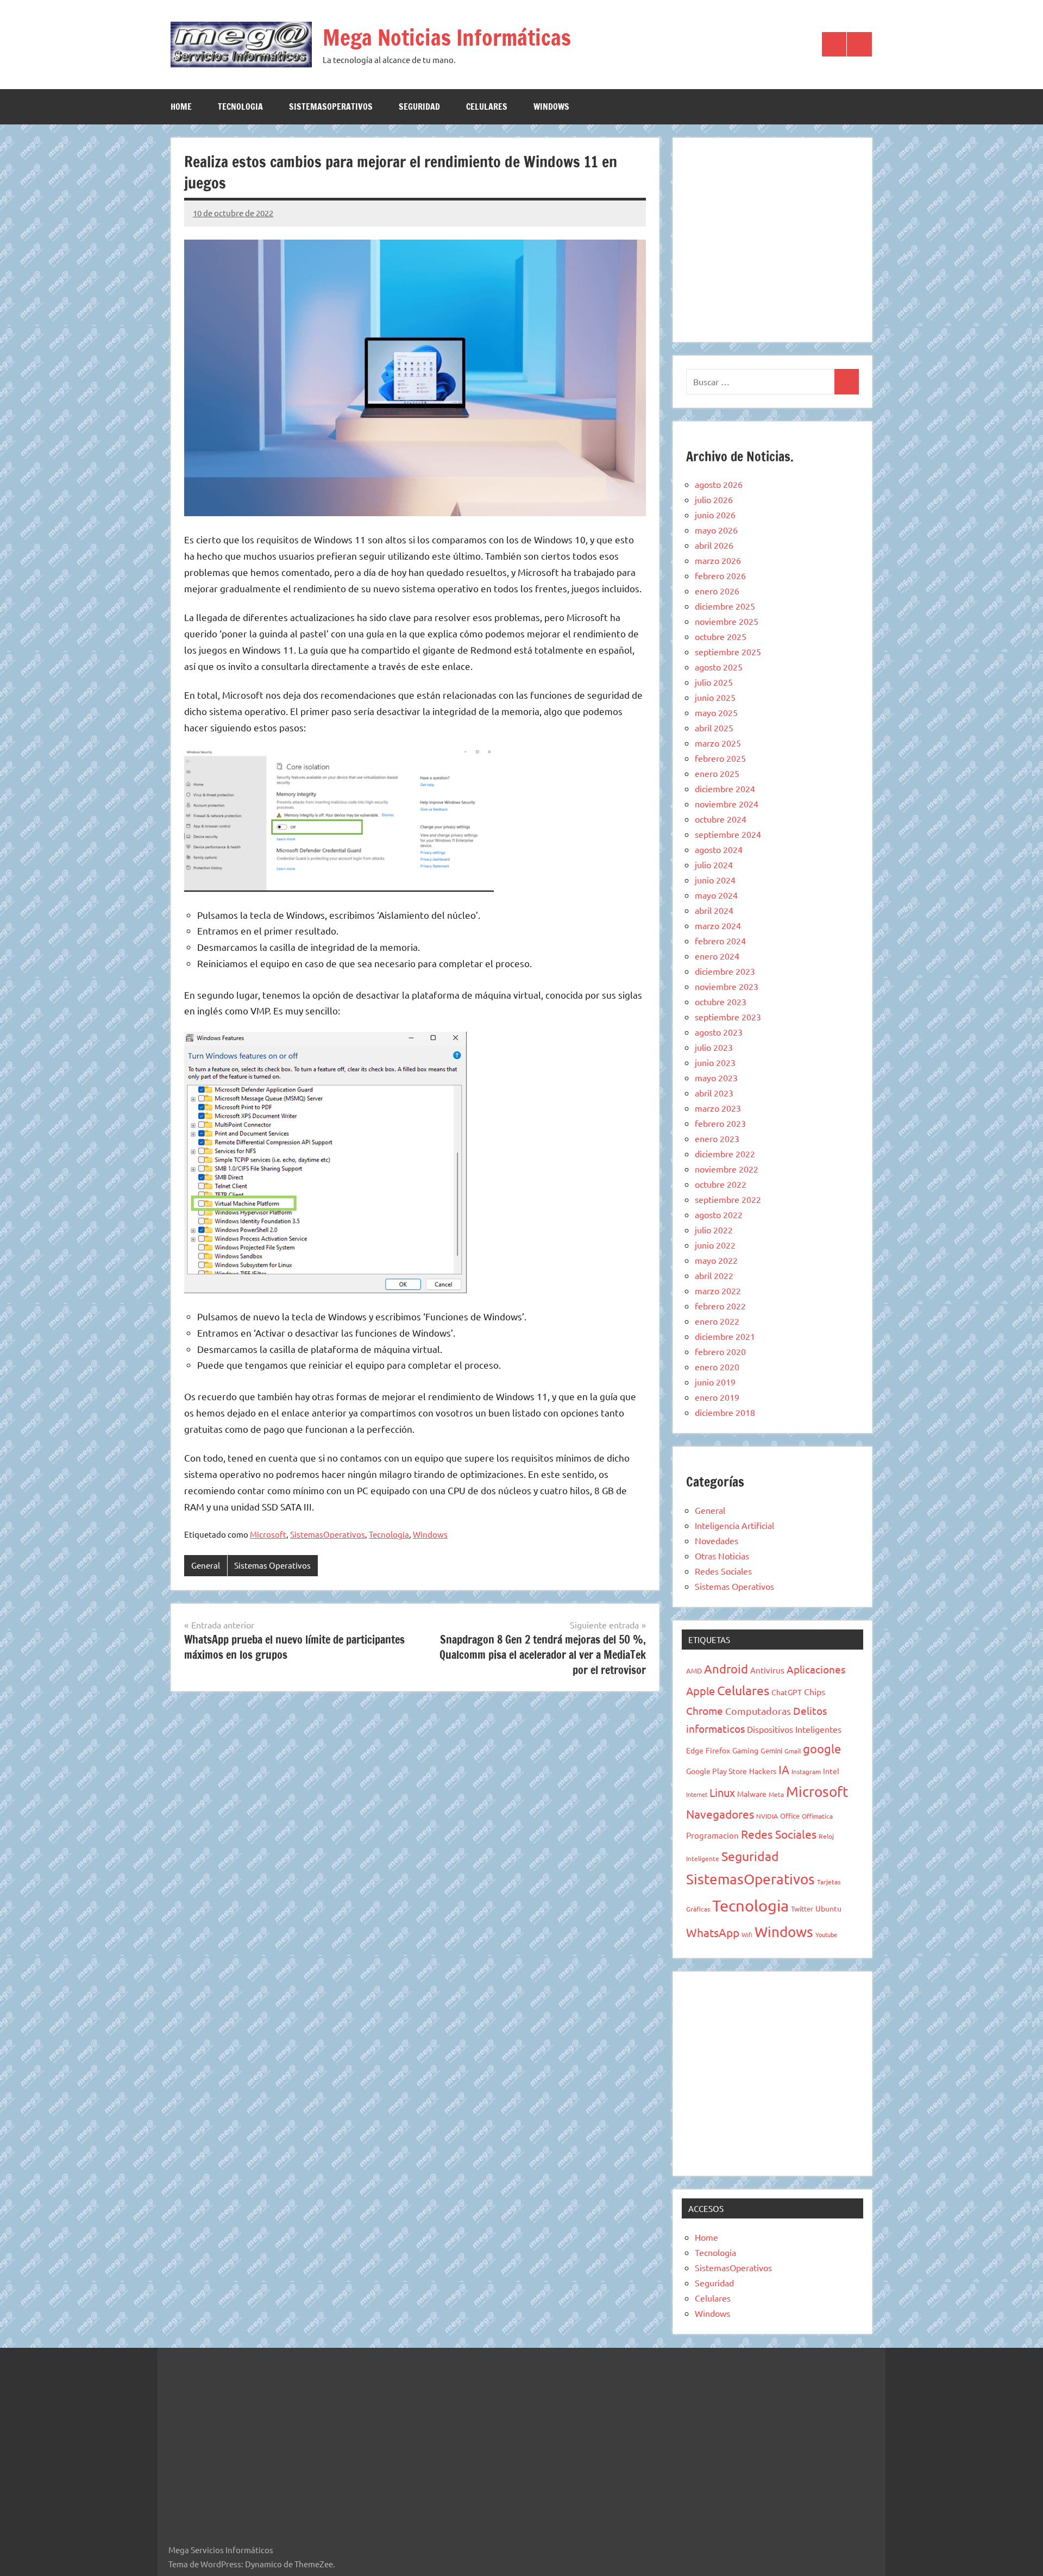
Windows (551, 106)
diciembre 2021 (725, 1336)
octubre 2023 (721, 1001)
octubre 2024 (721, 819)
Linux (722, 1792)
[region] (772, 238)
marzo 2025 (718, 743)
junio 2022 (715, 1245)
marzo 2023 (718, 1108)
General (206, 1565)
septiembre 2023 (728, 1017)
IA (784, 1769)
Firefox (718, 1750)
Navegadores (720, 1814)
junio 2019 (715, 1382)
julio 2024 (714, 864)
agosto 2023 (719, 1032)
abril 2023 (714, 1093)
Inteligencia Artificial (734, 1525)
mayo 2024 (716, 895)
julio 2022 (714, 1230)
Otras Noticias (722, 1556)
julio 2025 (714, 682)
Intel (831, 1771)
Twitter (802, 1909)
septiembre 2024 (728, 834)
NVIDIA (767, 1816)
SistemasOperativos (331, 106)
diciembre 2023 (725, 971)
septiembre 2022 (728, 1199)
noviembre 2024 (727, 804)
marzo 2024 (718, 925)
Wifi (747, 1934)
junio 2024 (715, 880)
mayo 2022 (716, 1260)
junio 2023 (715, 1062)
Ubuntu (828, 1908)
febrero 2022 (720, 1306)
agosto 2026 (719, 484)
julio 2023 (714, 1047)
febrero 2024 (720, 941)
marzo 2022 (718, 1290)
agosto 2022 (719, 1214)
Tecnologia (240, 106)
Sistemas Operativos (272, 1565)
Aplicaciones (816, 1669)
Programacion (712, 1835)
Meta (776, 1794)
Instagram (806, 1771)
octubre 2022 (721, 1184)
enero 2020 (717, 1367)
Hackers (763, 1771)
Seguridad (419, 106)
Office (790, 1816)
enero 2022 (717, 1321)
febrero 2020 (720, 1351)
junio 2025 (715, 697)
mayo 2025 (716, 712)
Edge (695, 1750)
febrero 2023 (720, 1123)
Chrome (705, 1710)
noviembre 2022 (727, 1169)
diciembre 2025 (725, 606)
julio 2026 (714, 499)
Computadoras (758, 1711)
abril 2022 (714, 1275)
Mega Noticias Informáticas (447, 37)
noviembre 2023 (727, 986)
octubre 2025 (721, 636)
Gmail (793, 1751)
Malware (752, 1794)
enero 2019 (717, 1397)
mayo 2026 (716, 530)
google (822, 1748)
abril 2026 (714, 545)
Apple (700, 1691)
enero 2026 (717, 591)
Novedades (717, 1540)
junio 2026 (715, 515)
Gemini (771, 1750)
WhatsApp (713, 1932)
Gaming (745, 1750)
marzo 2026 (718, 560)
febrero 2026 (720, 575)
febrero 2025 (720, 758)
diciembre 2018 (725, 1412)
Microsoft (268, 1534)
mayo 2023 (716, 1077)
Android (726, 1669)
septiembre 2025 (728, 651)
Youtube (826, 1934)
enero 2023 (717, 1138)
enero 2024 (717, 956)
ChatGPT (787, 1692)
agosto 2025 (719, 667)
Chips (815, 1691)
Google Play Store (717, 1771)
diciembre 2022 (725, 1154)
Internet (697, 1794)
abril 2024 (714, 910)
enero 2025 (717, 773)
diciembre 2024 (725, 788)
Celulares (487, 106)
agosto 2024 (719, 849)
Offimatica (817, 1816)
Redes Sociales (723, 1571)
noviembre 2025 (727, 621)
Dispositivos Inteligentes (794, 1729)
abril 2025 (714, 728)
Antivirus (767, 1670)
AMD (694, 1671)
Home (181, 106)
